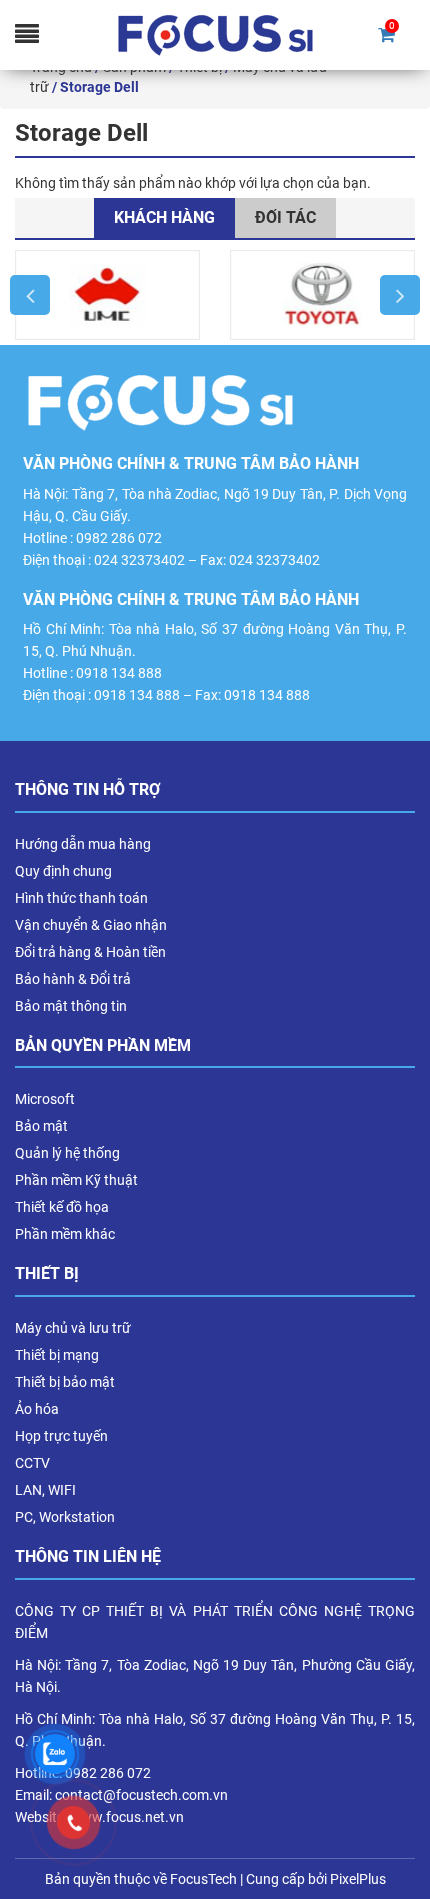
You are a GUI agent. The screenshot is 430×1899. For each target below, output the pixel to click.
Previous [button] (30, 295)
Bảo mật (41, 1126)
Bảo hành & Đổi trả (73, 979)
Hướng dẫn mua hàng (83, 844)
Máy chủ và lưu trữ (73, 1328)
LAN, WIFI (45, 1490)
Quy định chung (63, 871)
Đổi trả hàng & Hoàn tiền (90, 952)
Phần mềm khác (65, 1234)
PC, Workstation (65, 1517)
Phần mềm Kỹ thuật (76, 1180)
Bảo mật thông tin (71, 1006)
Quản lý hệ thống (67, 1153)
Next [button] (400, 295)
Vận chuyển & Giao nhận (91, 925)
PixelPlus (358, 1879)
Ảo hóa (37, 1409)
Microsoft (45, 1099)
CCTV (32, 1463)
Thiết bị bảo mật (65, 1382)
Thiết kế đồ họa (62, 1207)
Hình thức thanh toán (81, 898)
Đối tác (285, 217)
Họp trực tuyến (61, 1436)
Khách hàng (164, 217)
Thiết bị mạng (57, 1355)
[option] (107, 295)
